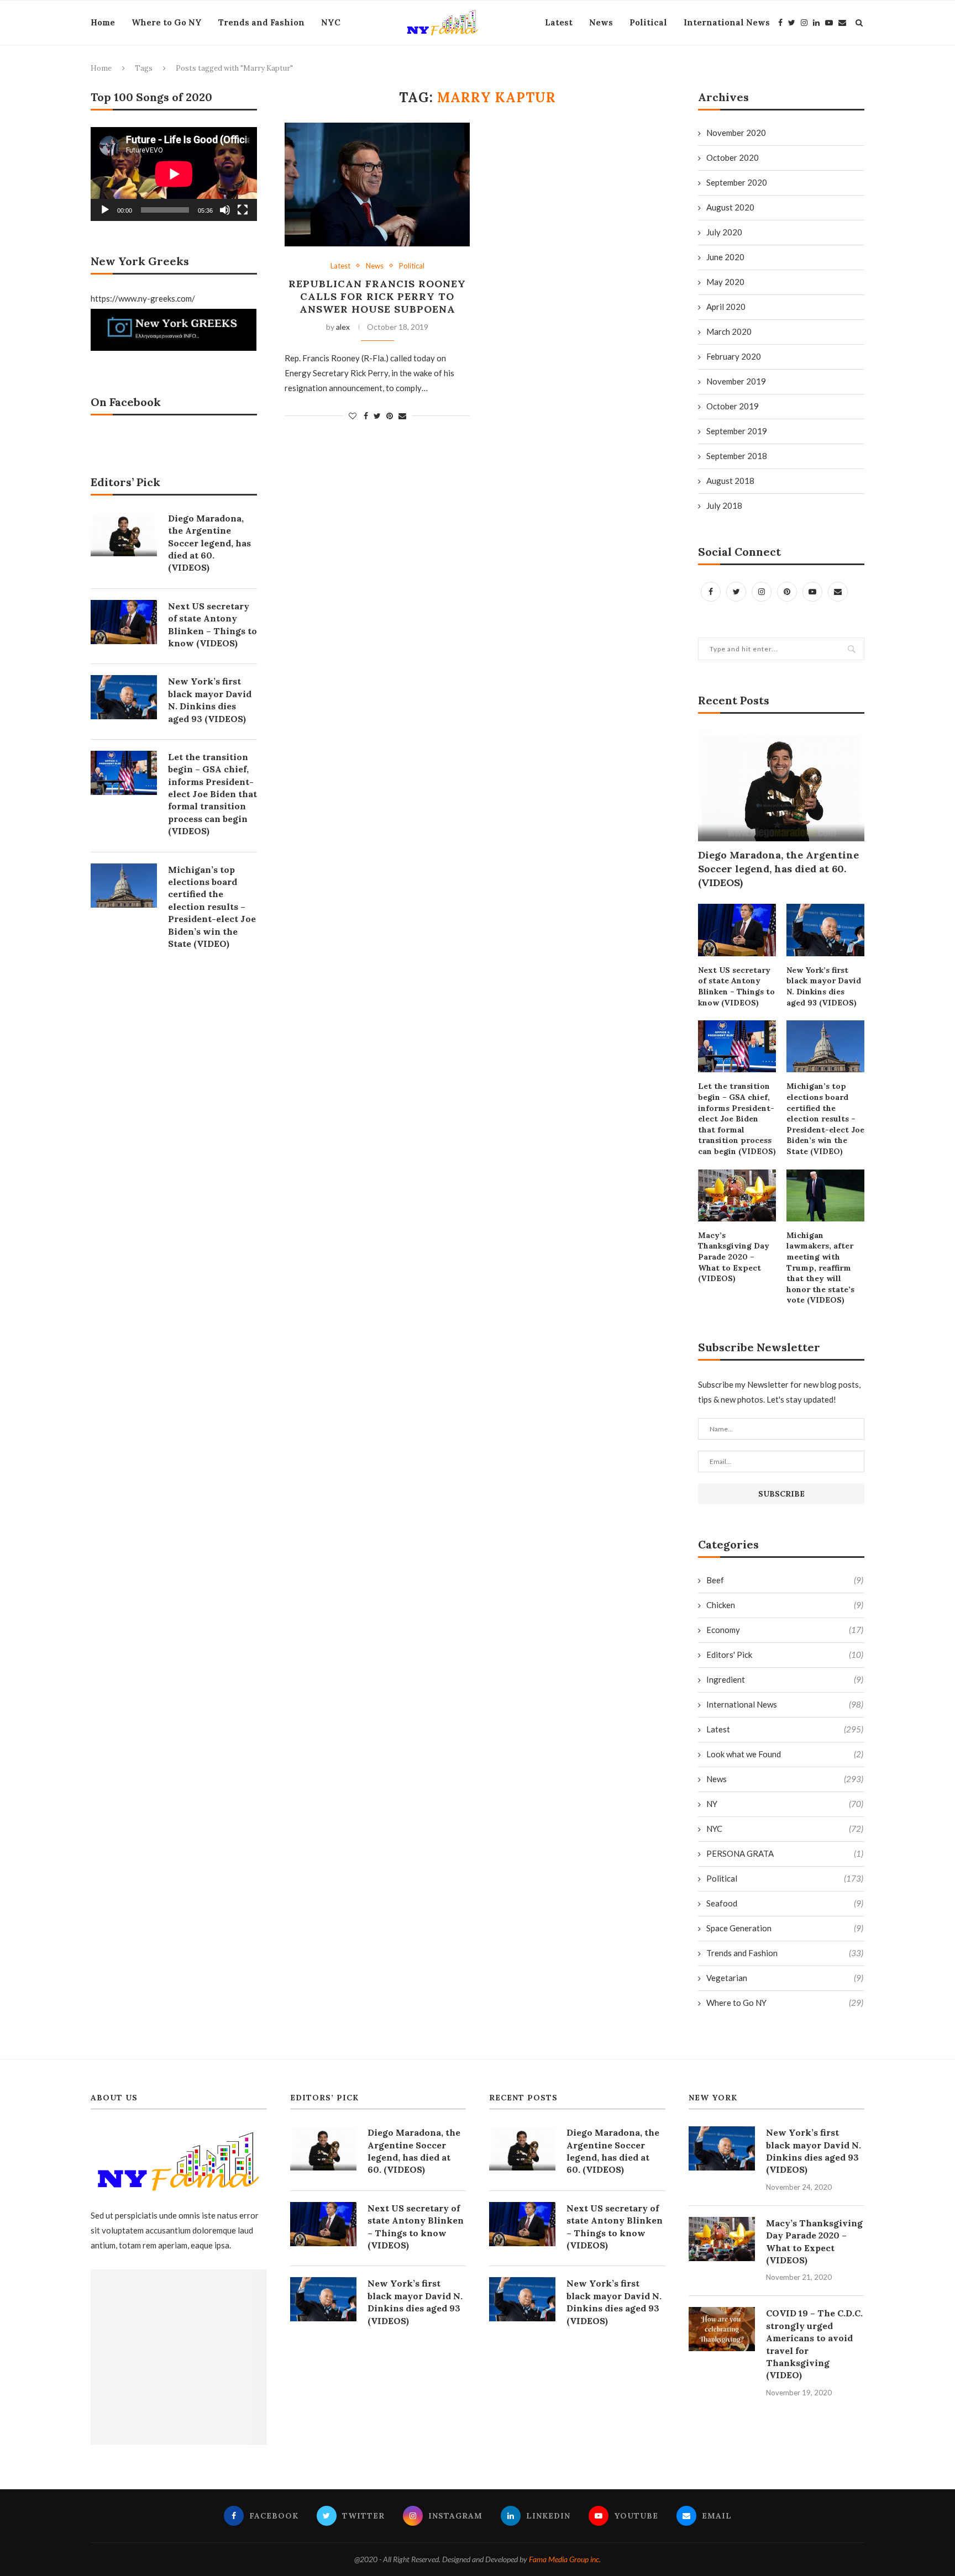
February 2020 (734, 356)
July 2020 (724, 232)
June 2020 (725, 257)
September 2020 (737, 182)
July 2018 (724, 505)
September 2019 (737, 431)
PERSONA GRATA (785, 1853)
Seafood (785, 1903)
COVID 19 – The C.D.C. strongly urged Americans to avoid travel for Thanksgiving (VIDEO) (814, 2344)
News (601, 22)
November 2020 (736, 133)
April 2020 (726, 307)
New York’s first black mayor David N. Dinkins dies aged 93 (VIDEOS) (824, 986)
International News (727, 22)
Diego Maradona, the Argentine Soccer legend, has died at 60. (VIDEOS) (778, 869)
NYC (331, 22)
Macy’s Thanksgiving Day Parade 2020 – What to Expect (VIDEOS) (734, 1257)
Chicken (785, 1605)
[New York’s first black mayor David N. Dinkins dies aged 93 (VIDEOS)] (825, 930)
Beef (785, 1580)
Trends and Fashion (261, 22)
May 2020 (725, 282)
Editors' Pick (785, 1655)
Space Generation (785, 1928)
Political (648, 22)
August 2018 (730, 481)
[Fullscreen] (243, 210)
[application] (174, 174)
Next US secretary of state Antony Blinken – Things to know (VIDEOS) (736, 986)
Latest (559, 22)
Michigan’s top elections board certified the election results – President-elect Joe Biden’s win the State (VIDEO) (825, 1119)
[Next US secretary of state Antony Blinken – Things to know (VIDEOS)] (737, 930)
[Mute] (225, 210)
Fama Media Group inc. (565, 2559)
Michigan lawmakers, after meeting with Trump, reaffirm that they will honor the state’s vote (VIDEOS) (820, 1268)
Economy (785, 1630)
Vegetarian (785, 1978)
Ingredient (785, 1679)
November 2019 (736, 381)
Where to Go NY (167, 22)
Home (103, 22)
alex (343, 327)
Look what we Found (785, 1754)
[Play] (105, 210)
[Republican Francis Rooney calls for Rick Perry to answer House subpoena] (377, 185)
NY (785, 1804)
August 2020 (730, 207)
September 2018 (737, 456)
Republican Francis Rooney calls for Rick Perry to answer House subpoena (377, 296)
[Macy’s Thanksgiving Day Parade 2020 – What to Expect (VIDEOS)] (737, 1195)
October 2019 (733, 406)
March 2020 (729, 331)
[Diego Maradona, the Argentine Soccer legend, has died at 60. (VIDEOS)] (781, 786)
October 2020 (733, 157)
